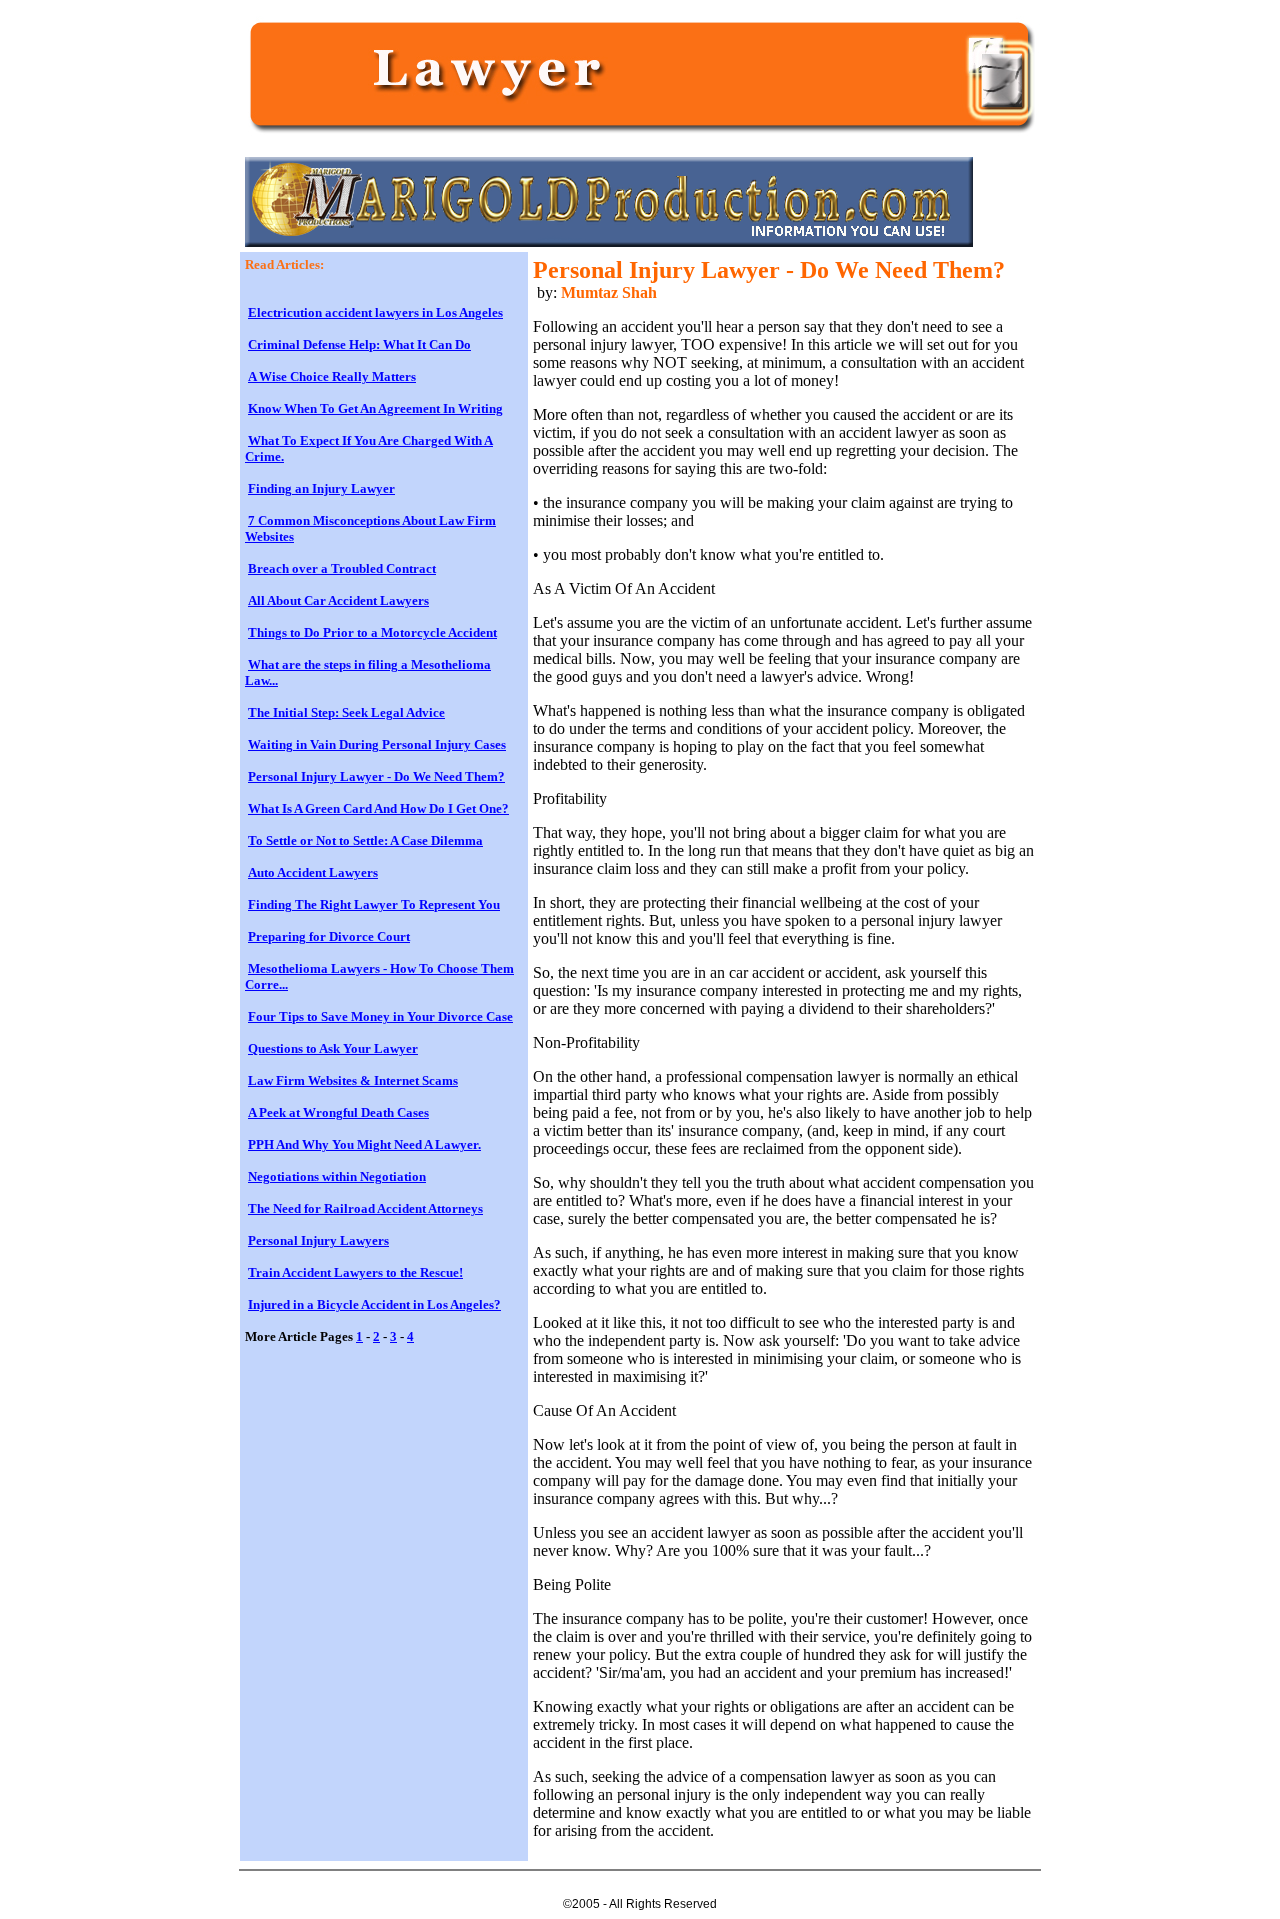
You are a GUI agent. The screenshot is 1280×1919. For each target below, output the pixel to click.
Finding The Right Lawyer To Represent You (374, 904)
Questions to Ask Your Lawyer (333, 1048)
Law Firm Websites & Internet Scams (353, 1080)
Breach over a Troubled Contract (342, 568)
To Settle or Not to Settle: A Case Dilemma (365, 840)
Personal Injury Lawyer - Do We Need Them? (376, 776)
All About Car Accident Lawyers (338, 600)
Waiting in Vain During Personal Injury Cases (377, 744)
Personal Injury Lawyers (318, 1240)
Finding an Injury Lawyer (321, 488)
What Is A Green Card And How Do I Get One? (378, 808)
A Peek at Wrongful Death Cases (338, 1112)
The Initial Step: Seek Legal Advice (346, 712)
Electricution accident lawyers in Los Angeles (375, 312)
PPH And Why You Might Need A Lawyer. (364, 1144)
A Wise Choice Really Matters (332, 376)
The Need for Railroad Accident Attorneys (365, 1208)
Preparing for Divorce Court (329, 936)
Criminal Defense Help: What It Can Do (359, 344)
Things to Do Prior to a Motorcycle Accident (372, 632)
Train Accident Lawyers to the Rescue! (355, 1272)
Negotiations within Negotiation (337, 1176)
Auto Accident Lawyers (313, 872)
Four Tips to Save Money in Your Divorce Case (380, 1016)
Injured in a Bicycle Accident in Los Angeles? (374, 1304)
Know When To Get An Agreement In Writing (375, 408)
